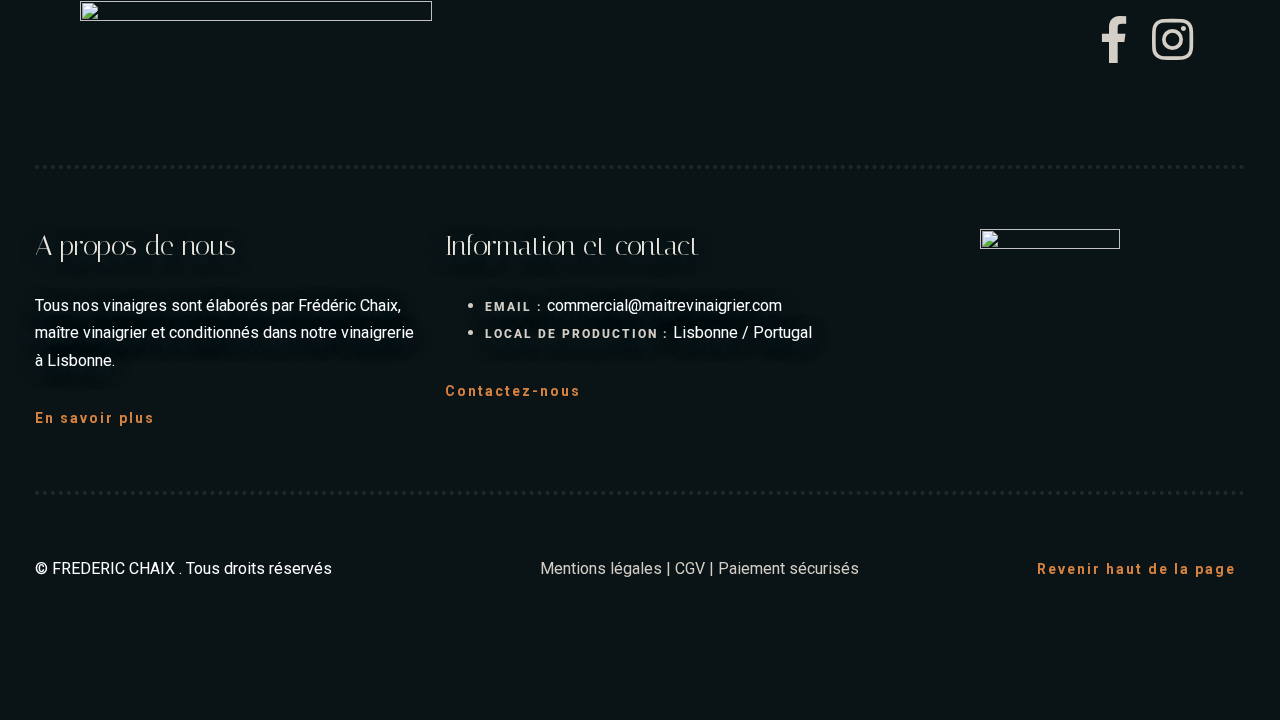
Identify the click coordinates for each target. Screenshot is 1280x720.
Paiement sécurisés (788, 568)
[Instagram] (1173, 40)
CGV (690, 568)
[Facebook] (1122, 40)
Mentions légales (601, 568)
